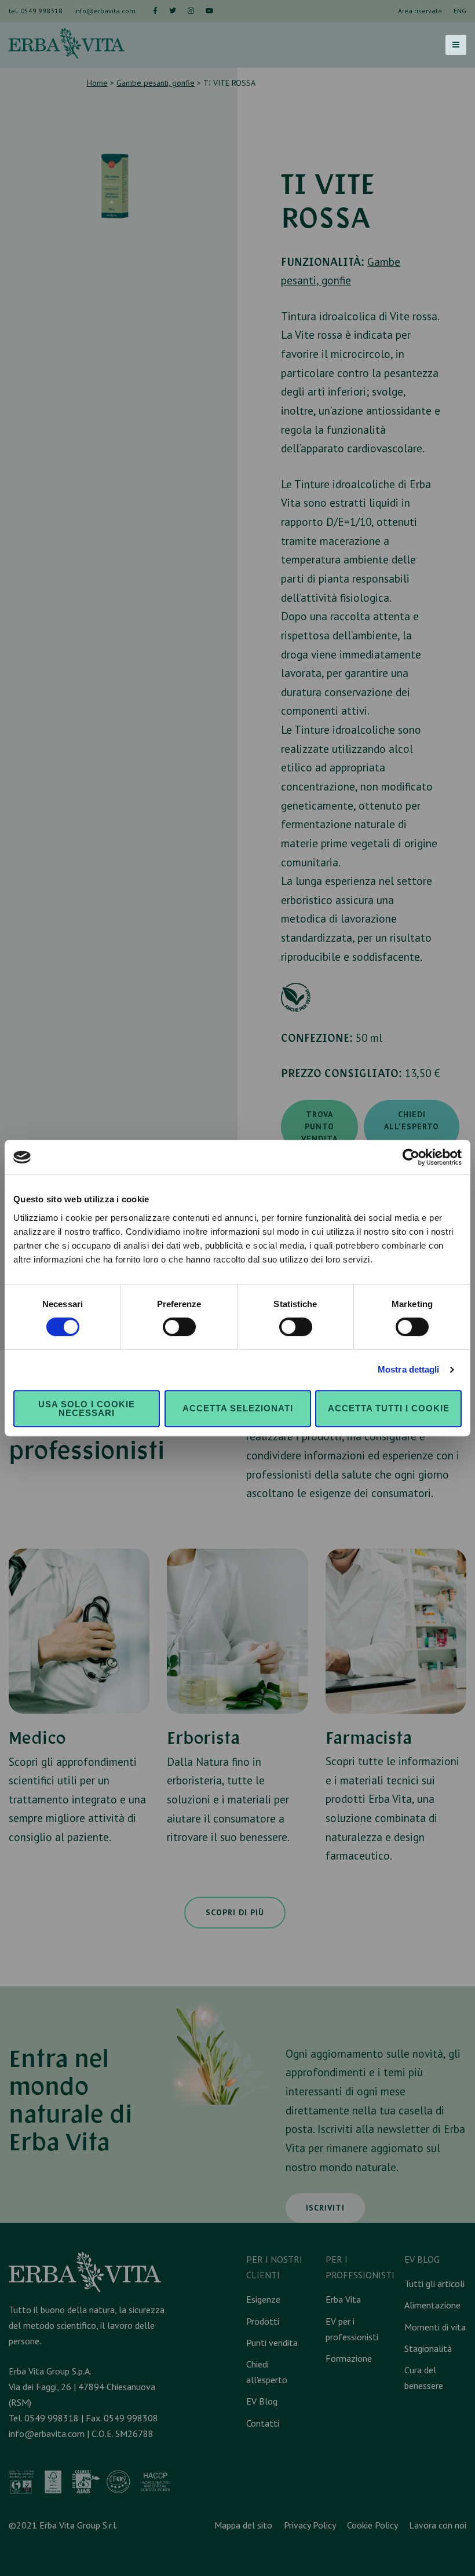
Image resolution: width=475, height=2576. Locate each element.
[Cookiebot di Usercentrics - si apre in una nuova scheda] (411, 1157)
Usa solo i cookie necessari (87, 1408)
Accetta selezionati (238, 1408)
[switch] (179, 1327)
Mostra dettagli (409, 1369)
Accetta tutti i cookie (389, 1408)
